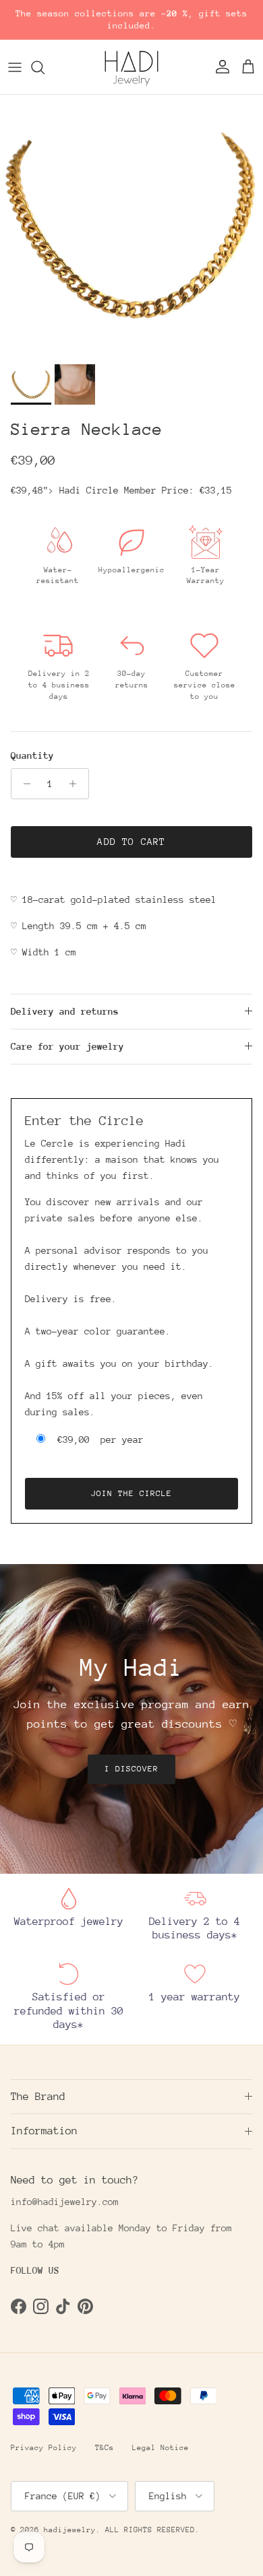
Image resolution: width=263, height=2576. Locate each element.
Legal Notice (160, 2448)
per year (100, 1439)
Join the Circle (132, 1493)
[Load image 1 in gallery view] (131, 226)
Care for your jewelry (67, 1046)
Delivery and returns (65, 1011)
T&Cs (105, 2448)
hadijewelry (70, 2530)
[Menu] (15, 67)
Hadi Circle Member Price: (146, 490)
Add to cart (131, 842)
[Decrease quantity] (23, 784)
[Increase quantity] (77, 784)
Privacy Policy (44, 2448)
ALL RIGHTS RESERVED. (152, 2530)
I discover (131, 1769)
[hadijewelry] (131, 67)
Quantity (32, 755)
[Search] (45, 67)
